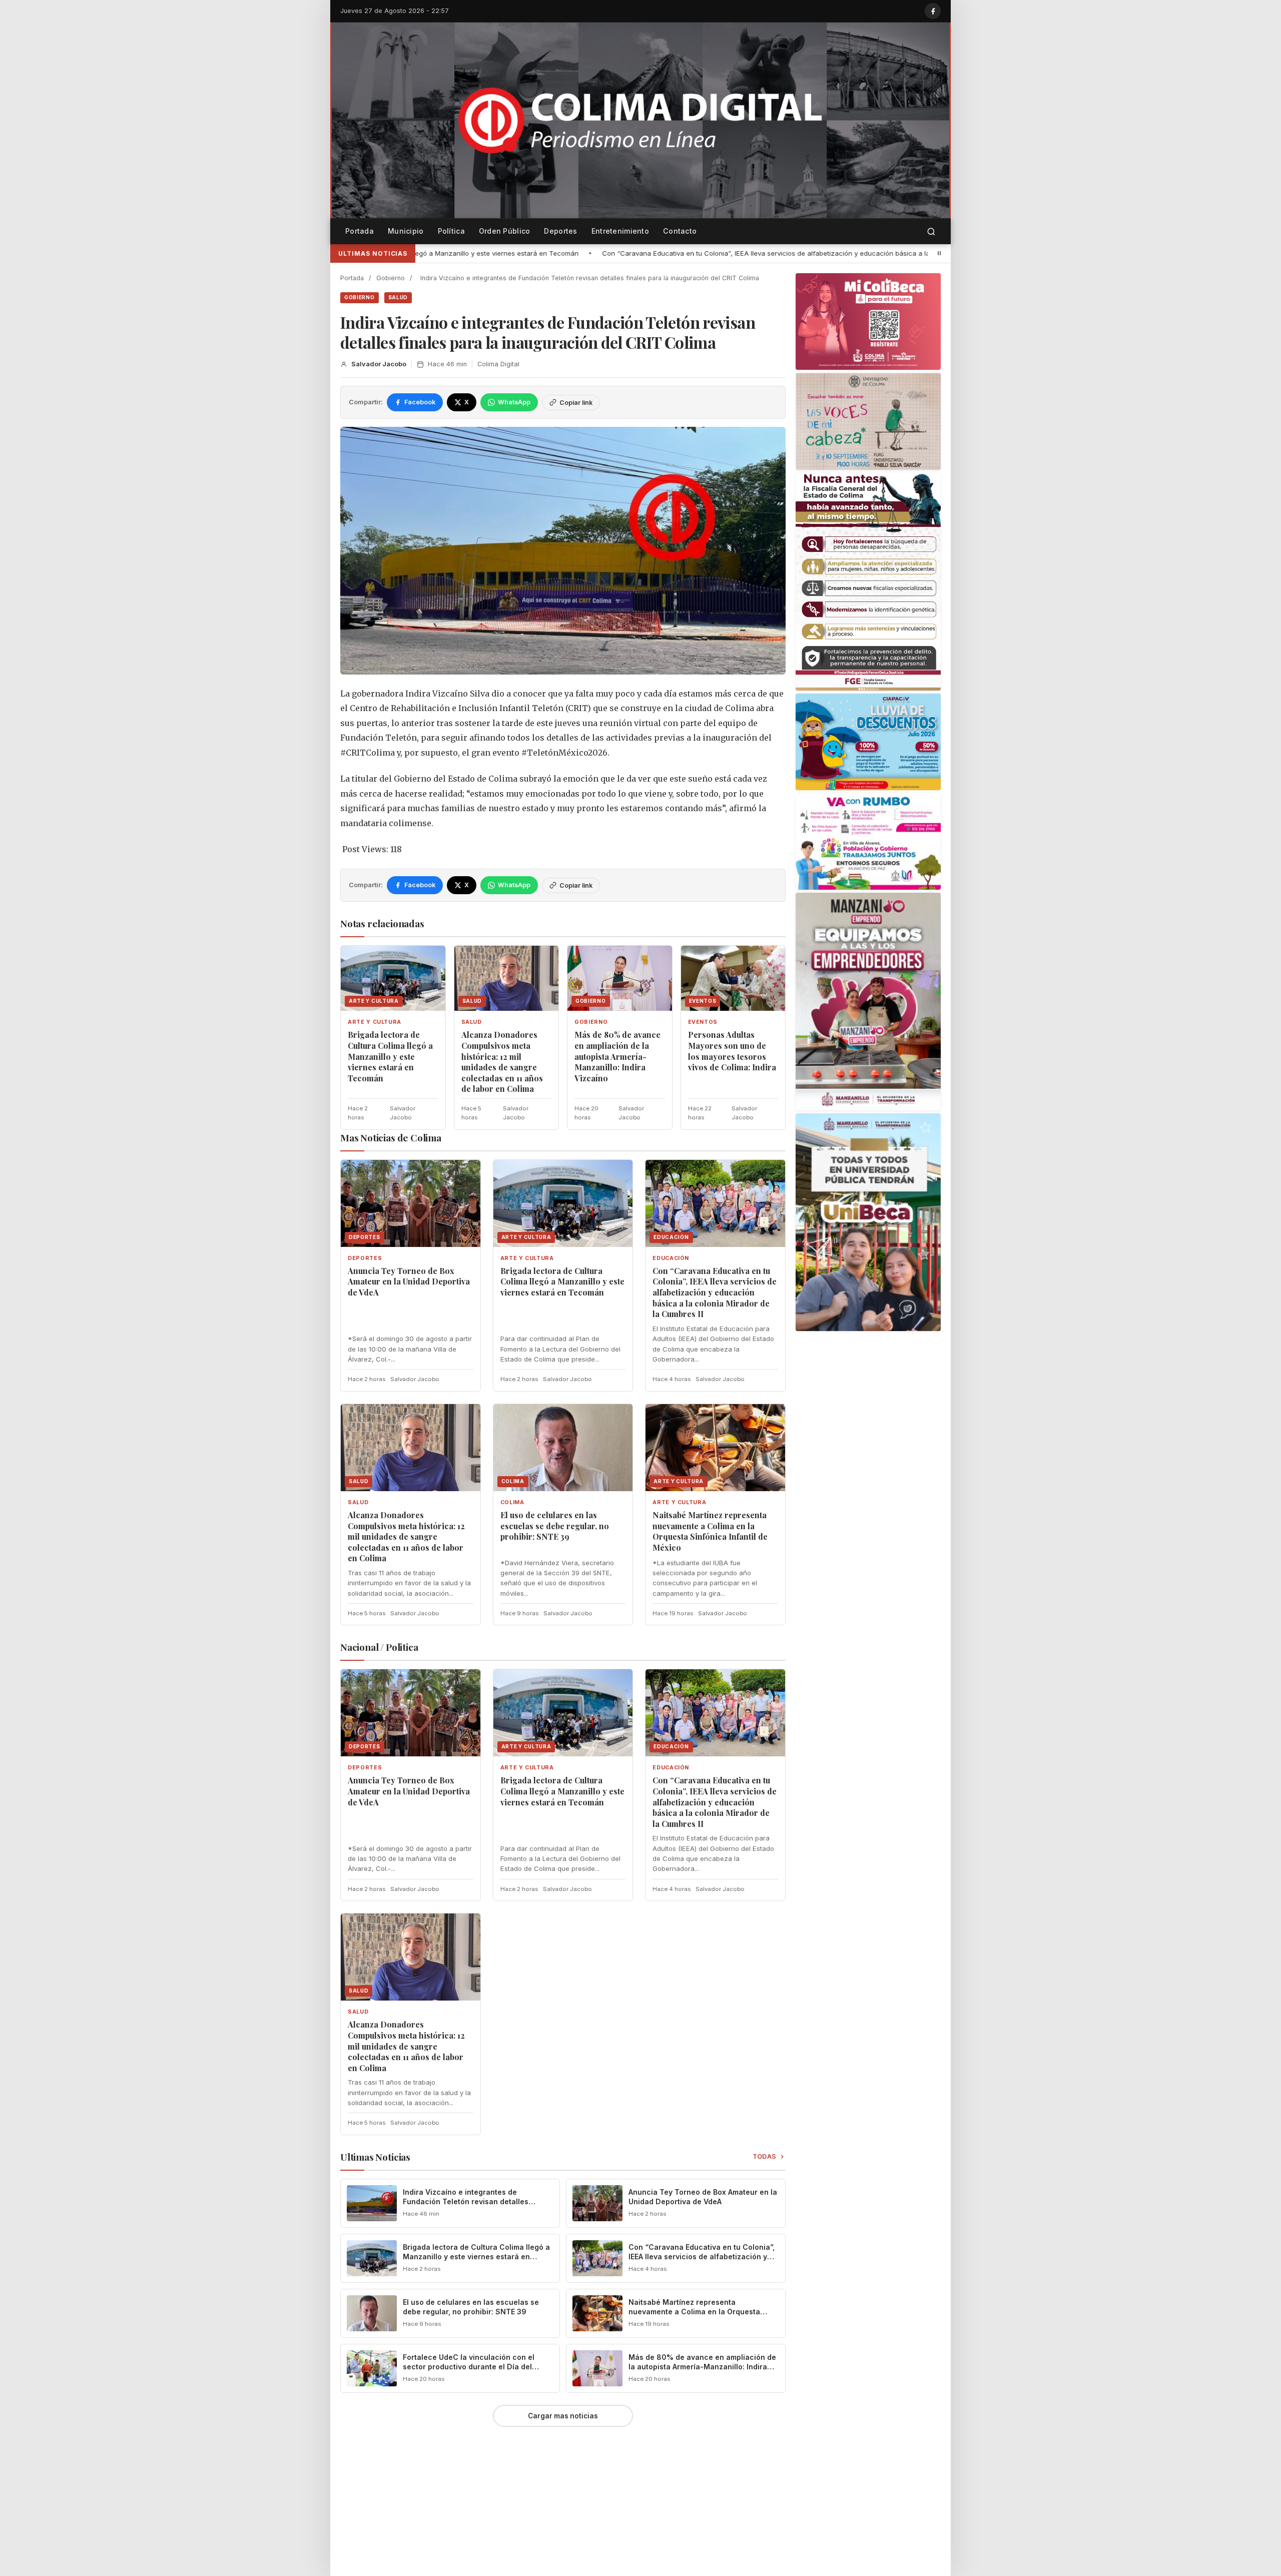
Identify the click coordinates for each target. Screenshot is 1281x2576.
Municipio (406, 231)
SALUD (398, 297)
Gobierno (391, 278)
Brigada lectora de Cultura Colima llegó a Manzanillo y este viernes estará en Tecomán (390, 1056)
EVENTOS (703, 1022)
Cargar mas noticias (563, 2416)
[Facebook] (933, 11)
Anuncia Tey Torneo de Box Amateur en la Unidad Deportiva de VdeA (409, 1281)
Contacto (680, 231)
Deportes (560, 231)
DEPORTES (365, 1258)
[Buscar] (931, 231)
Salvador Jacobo (379, 364)
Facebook (420, 402)
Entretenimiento (620, 231)
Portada (360, 231)
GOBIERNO (360, 297)
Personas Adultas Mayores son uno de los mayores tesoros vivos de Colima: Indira (732, 1051)
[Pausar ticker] (939, 253)
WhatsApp (514, 402)
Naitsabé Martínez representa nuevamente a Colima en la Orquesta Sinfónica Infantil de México (710, 1531)
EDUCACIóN (671, 1258)
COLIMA (512, 1502)
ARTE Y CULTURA (375, 1022)
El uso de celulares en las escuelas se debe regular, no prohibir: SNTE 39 (555, 1526)
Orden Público (505, 231)
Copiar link (576, 403)
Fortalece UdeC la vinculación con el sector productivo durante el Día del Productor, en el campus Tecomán (469, 2367)
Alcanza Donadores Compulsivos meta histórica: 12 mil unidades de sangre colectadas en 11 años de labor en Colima (502, 1062)
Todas (765, 2156)
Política (451, 231)
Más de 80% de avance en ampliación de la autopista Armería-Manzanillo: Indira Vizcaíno (617, 1056)
